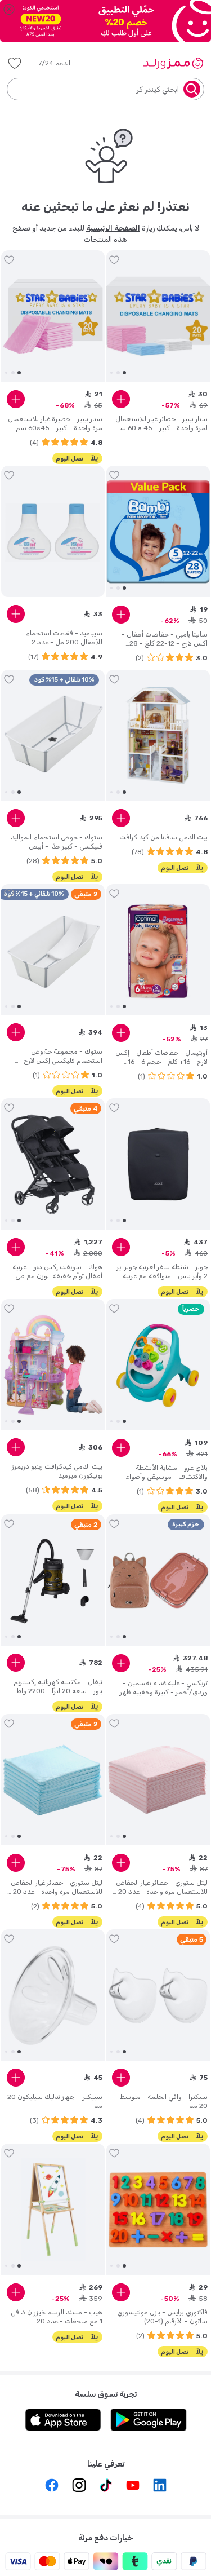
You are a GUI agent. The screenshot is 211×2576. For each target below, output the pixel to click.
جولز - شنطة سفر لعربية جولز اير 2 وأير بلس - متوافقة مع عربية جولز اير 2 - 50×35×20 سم (162, 1272)
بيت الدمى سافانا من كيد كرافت (163, 837)
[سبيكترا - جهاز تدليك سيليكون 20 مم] (53, 1995)
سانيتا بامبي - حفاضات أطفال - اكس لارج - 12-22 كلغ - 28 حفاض (165, 639)
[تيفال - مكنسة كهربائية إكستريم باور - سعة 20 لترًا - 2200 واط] (53, 1580)
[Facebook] (52, 2485)
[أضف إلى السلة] (121, 399)
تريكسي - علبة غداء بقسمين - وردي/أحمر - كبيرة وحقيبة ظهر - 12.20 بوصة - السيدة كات (161, 1688)
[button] (62, 63)
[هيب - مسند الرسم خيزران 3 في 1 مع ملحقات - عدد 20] (53, 2210)
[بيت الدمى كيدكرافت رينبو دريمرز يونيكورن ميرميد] (53, 1365)
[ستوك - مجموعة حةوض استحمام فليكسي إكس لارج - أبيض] (53, 950)
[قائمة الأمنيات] (15, 63)
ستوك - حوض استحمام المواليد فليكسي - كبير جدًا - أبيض (57, 842)
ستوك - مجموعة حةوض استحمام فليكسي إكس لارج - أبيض (60, 1056)
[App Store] (63, 2420)
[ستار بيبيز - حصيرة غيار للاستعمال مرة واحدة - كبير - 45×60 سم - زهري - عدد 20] (53, 316)
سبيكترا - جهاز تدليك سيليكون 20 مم (55, 2101)
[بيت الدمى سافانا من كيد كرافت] (158, 736)
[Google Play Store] (149, 2420)
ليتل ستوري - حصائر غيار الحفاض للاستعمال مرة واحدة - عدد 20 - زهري (160, 1887)
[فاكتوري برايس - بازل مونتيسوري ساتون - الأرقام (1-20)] (158, 2210)
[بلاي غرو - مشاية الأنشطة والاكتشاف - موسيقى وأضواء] (158, 1365)
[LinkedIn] (160, 2485)
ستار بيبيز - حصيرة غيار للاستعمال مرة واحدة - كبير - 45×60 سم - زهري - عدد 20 (55, 424)
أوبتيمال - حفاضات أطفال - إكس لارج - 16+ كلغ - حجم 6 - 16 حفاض (161, 1057)
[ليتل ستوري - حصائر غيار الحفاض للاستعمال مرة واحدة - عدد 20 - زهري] (158, 1780)
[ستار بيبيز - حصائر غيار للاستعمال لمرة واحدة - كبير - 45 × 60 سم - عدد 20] (158, 316)
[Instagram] (79, 2485)
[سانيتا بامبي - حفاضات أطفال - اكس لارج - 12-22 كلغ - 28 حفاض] (158, 532)
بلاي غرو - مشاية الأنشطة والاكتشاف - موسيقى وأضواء (167, 1472)
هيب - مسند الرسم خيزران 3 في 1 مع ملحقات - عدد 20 (57, 2317)
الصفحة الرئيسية (113, 228)
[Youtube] (133, 2485)
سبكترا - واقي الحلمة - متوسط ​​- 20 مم (161, 2101)
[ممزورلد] (173, 63)
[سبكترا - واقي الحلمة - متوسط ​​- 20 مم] (158, 1995)
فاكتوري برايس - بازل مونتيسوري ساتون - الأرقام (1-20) (162, 2317)
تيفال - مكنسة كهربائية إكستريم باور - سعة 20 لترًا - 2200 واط (58, 1686)
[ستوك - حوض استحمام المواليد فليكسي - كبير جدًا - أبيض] (53, 736)
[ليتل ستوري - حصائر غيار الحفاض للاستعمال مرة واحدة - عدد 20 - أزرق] (53, 1780)
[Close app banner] (9, 9)
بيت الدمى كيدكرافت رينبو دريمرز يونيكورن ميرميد (57, 1471)
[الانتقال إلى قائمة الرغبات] (114, 260)
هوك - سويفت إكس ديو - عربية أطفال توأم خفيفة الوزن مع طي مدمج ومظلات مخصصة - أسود (57, 1272)
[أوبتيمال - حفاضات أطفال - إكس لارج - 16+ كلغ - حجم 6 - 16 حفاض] (158, 950)
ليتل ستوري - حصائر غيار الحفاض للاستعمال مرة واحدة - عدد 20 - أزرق (55, 1887)
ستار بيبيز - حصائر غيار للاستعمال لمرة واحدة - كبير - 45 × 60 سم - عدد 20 (161, 424)
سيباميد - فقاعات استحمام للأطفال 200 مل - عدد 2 (64, 638)
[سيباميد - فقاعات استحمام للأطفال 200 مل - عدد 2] (53, 532)
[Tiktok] (106, 2485)
